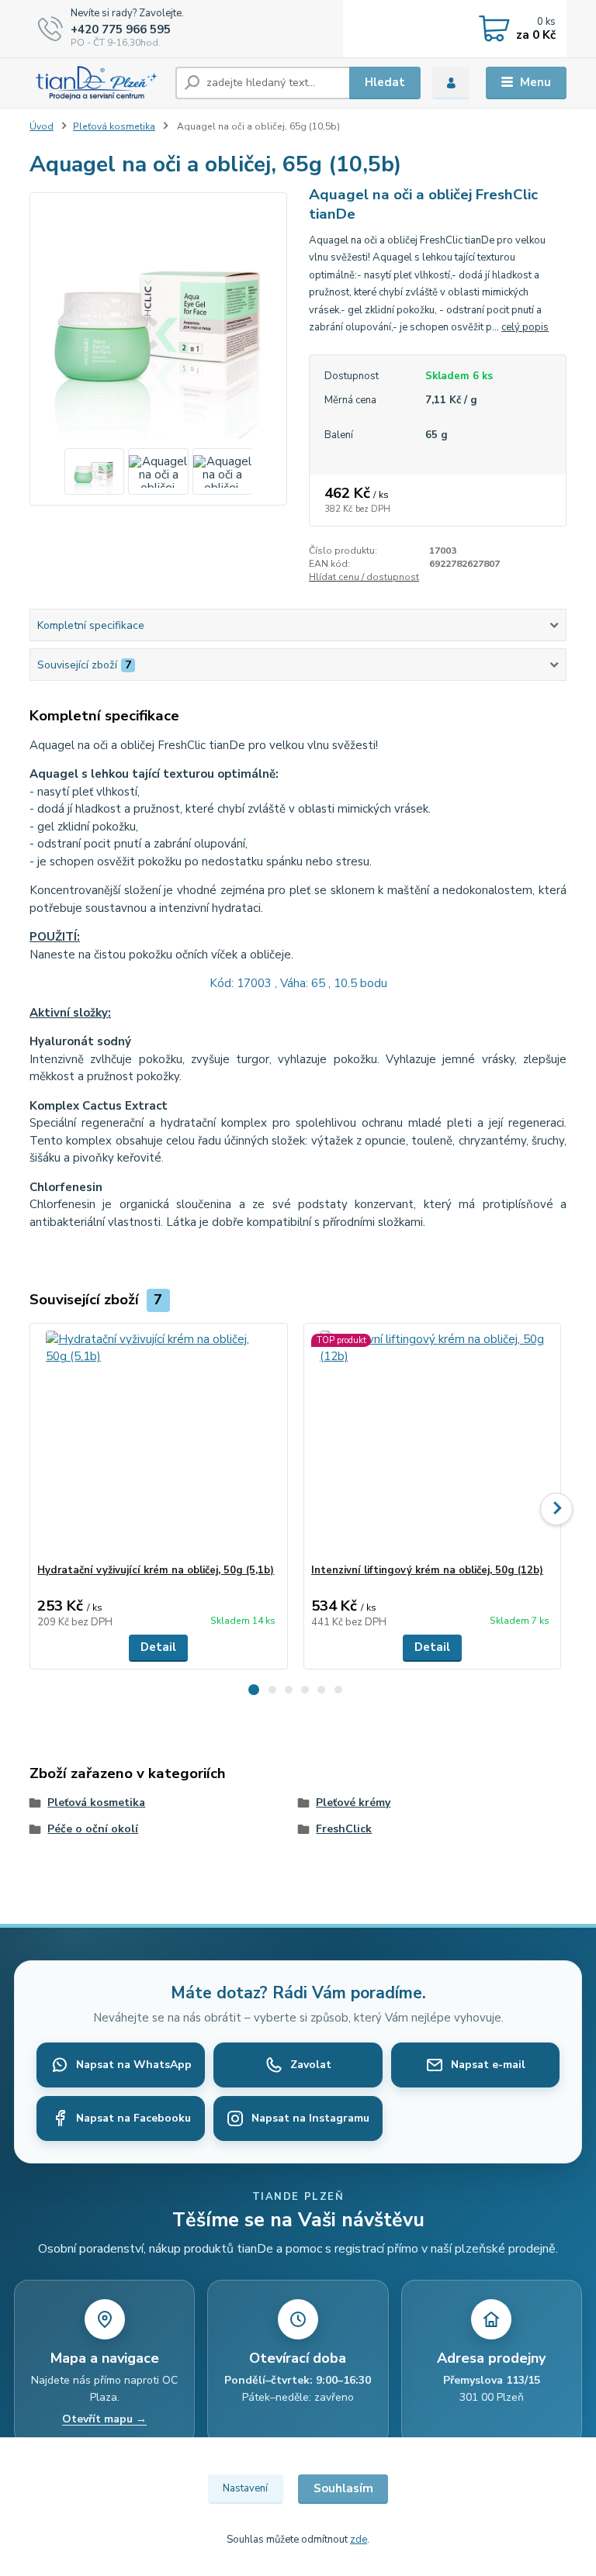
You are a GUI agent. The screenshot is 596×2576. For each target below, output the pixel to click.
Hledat (385, 82)
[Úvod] (97, 83)
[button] (254, 1690)
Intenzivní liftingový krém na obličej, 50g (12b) (427, 1570)
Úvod (42, 126)
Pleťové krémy (353, 1803)
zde (359, 2540)
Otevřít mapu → (104, 2419)
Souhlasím (343, 2488)
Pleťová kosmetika (114, 126)
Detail (158, 1647)
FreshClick (344, 1829)
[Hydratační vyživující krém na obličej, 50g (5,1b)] (158, 1443)
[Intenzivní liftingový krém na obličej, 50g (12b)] (432, 1443)
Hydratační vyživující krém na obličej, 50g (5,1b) (156, 1570)
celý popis (525, 327)
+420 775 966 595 (121, 29)
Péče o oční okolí (93, 1829)
